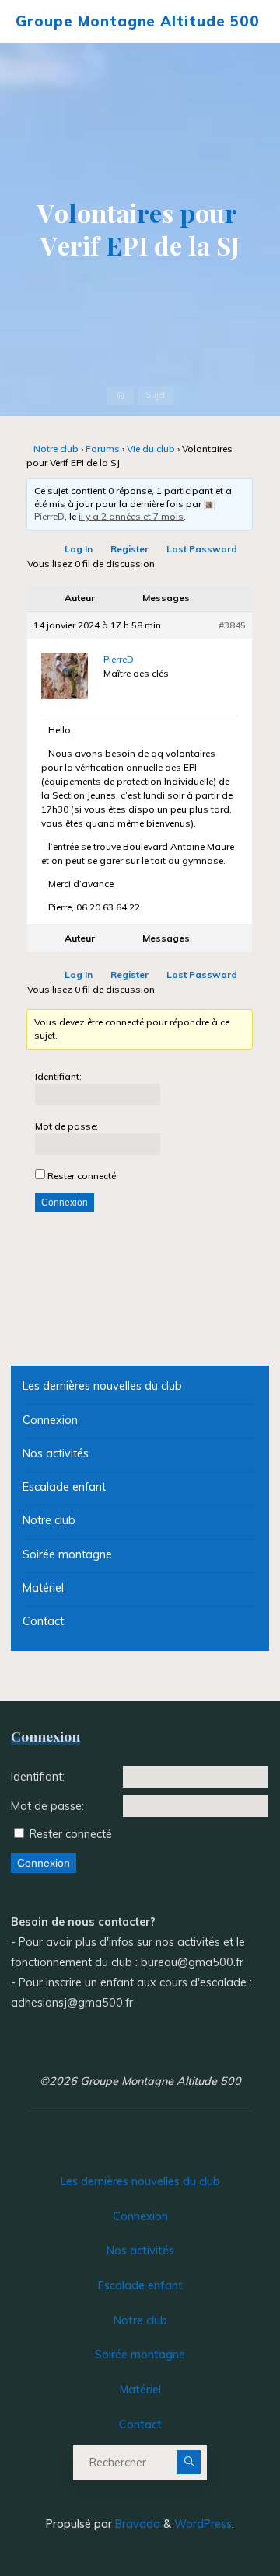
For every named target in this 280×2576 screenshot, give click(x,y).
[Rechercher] (189, 2463)
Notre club (57, 449)
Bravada (136, 2524)
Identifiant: (58, 1076)
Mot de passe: (66, 1126)
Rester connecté (82, 1176)
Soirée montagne (67, 1554)
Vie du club (152, 449)
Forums (103, 449)
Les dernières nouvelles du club (102, 1386)
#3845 (233, 626)
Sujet (156, 395)
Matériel (43, 1588)
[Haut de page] (219, 2515)
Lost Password (203, 550)
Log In (79, 550)
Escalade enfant (64, 1487)
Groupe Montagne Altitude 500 (137, 21)
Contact (43, 1621)
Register (130, 550)
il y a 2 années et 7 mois (131, 517)
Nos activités (56, 1453)
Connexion (65, 1203)
